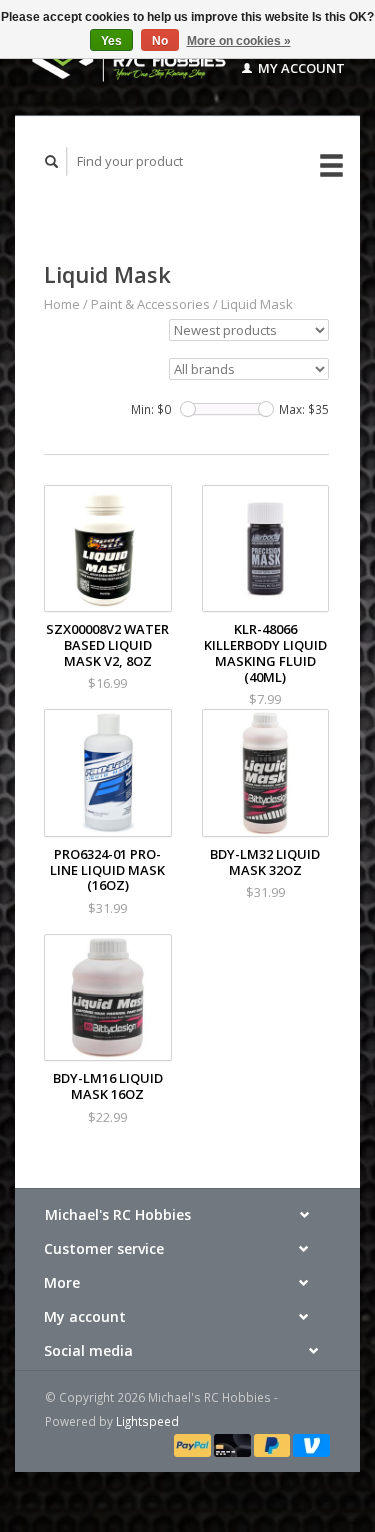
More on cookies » (239, 41)
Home (62, 304)
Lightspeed (147, 1421)
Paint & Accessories (150, 304)
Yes (111, 41)
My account (300, 68)
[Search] (52, 161)
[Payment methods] (194, 1444)
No (160, 41)
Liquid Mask (257, 304)
